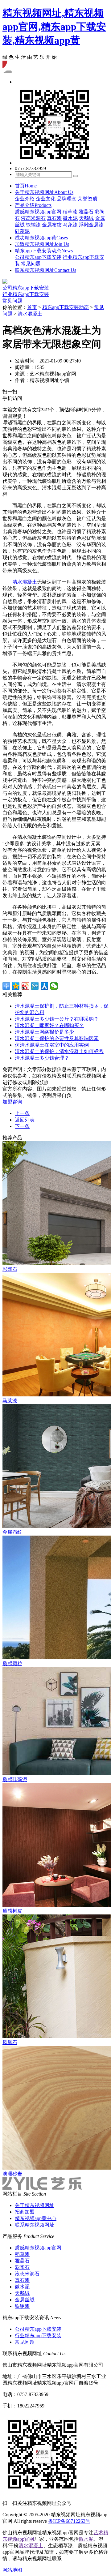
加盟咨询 (12, 1102)
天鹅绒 (86, 218)
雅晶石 (86, 212)
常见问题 (31, 264)
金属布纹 (52, 225)
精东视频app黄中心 (36, 2218)
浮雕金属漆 (91, 225)
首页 (26, 186)
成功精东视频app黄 (41, 238)
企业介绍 (25, 199)
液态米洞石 (33, 218)
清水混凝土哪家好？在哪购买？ (49, 1025)
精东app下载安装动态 (44, 251)
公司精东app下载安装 (38, 257)
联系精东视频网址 (45, 270)
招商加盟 (25, 2212)
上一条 (22, 1113)
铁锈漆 (33, 225)
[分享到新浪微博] (25, 986)
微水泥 (70, 218)
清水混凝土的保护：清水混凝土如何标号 (59, 1051)
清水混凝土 (30, 314)
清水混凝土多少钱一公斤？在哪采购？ (57, 1019)
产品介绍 (33, 205)
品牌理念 (67, 199)
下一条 (22, 1126)
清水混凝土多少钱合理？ (42, 1058)
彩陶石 (22, 2267)
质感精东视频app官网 (38, 212)
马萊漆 (70, 225)
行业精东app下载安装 (26, 294)
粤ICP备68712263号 (69, 2521)
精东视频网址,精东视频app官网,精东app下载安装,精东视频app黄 (54, 27)
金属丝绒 (25, 2300)
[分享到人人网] (45, 986)
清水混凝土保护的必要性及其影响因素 (57, 1038)
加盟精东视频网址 (42, 244)
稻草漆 (70, 212)
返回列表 (25, 1120)
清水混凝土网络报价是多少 (44, 1032)
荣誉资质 (88, 199)
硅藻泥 (22, 231)
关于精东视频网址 (44, 192)
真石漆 (54, 218)
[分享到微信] (54, 986)
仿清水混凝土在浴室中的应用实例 (52, 1045)
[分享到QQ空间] (16, 986)
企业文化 (46, 199)
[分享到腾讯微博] (35, 986)
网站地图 (12, 2570)
